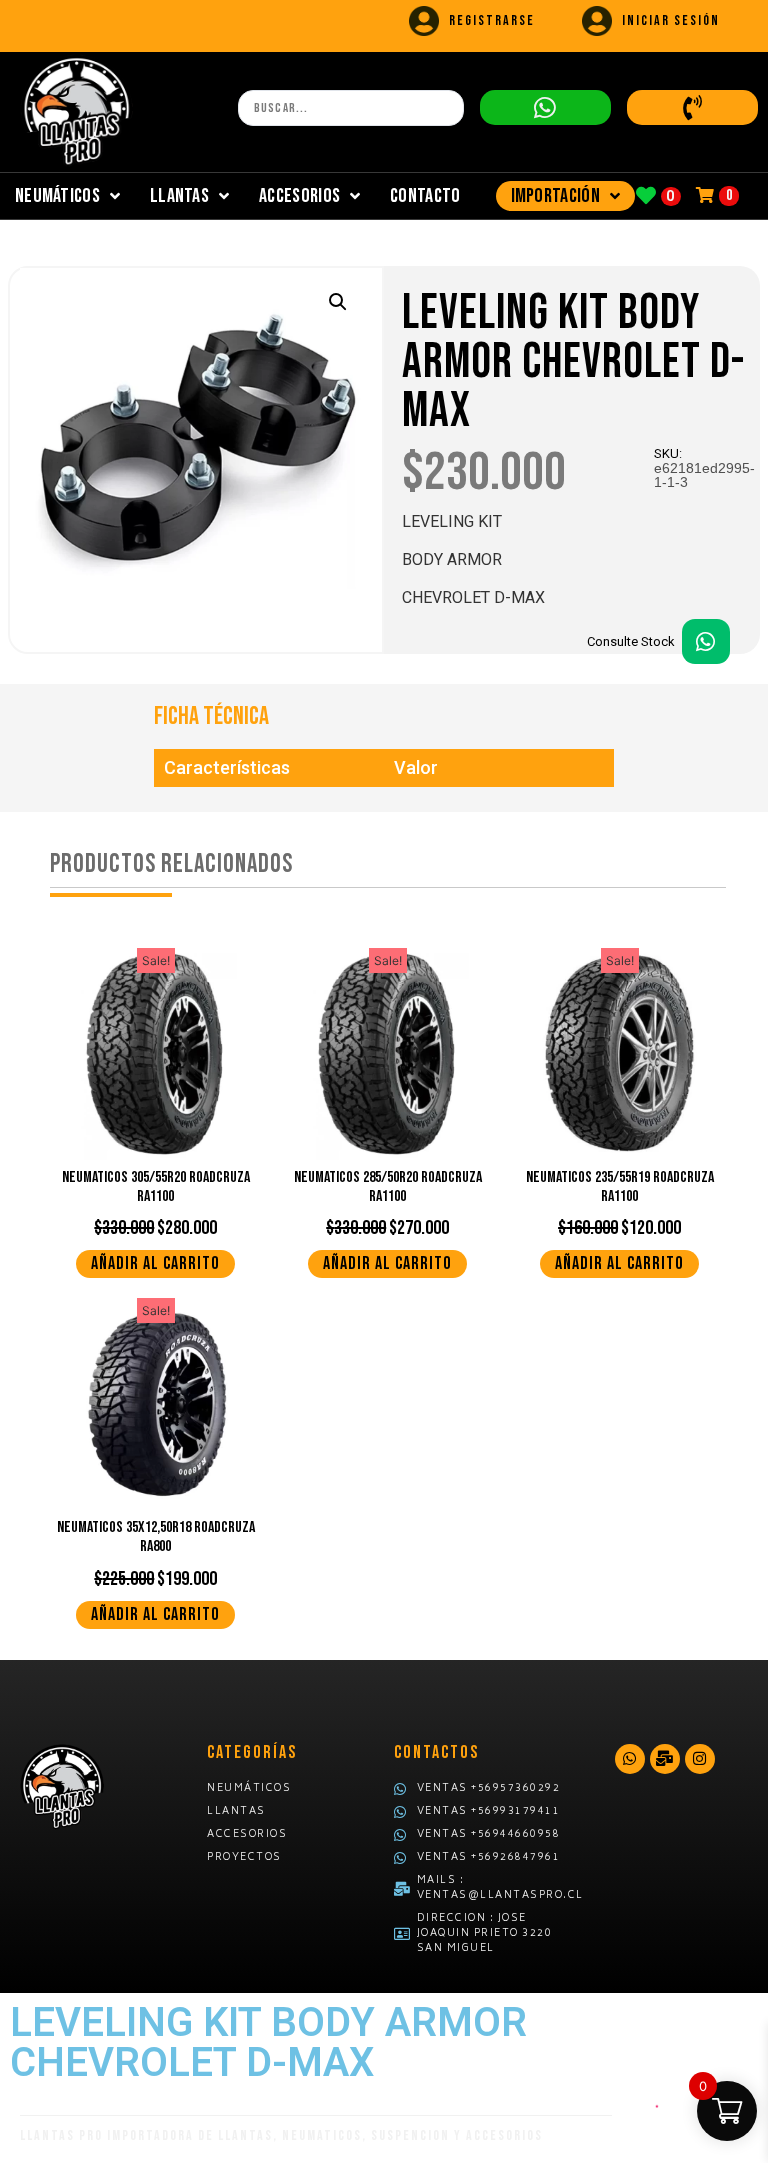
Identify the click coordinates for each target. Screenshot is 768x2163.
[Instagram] (700, 1759)
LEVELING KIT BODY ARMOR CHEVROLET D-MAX (573, 362)
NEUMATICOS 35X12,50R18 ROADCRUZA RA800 (156, 1537)
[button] (338, 302)
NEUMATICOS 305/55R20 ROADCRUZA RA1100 (156, 1187)
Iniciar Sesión (671, 20)
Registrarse (492, 20)
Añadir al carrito (155, 1263)
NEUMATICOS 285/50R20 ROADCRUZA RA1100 (388, 1187)
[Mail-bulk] (665, 1759)
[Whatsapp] (630, 1759)
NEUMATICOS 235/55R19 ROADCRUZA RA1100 (620, 1187)
